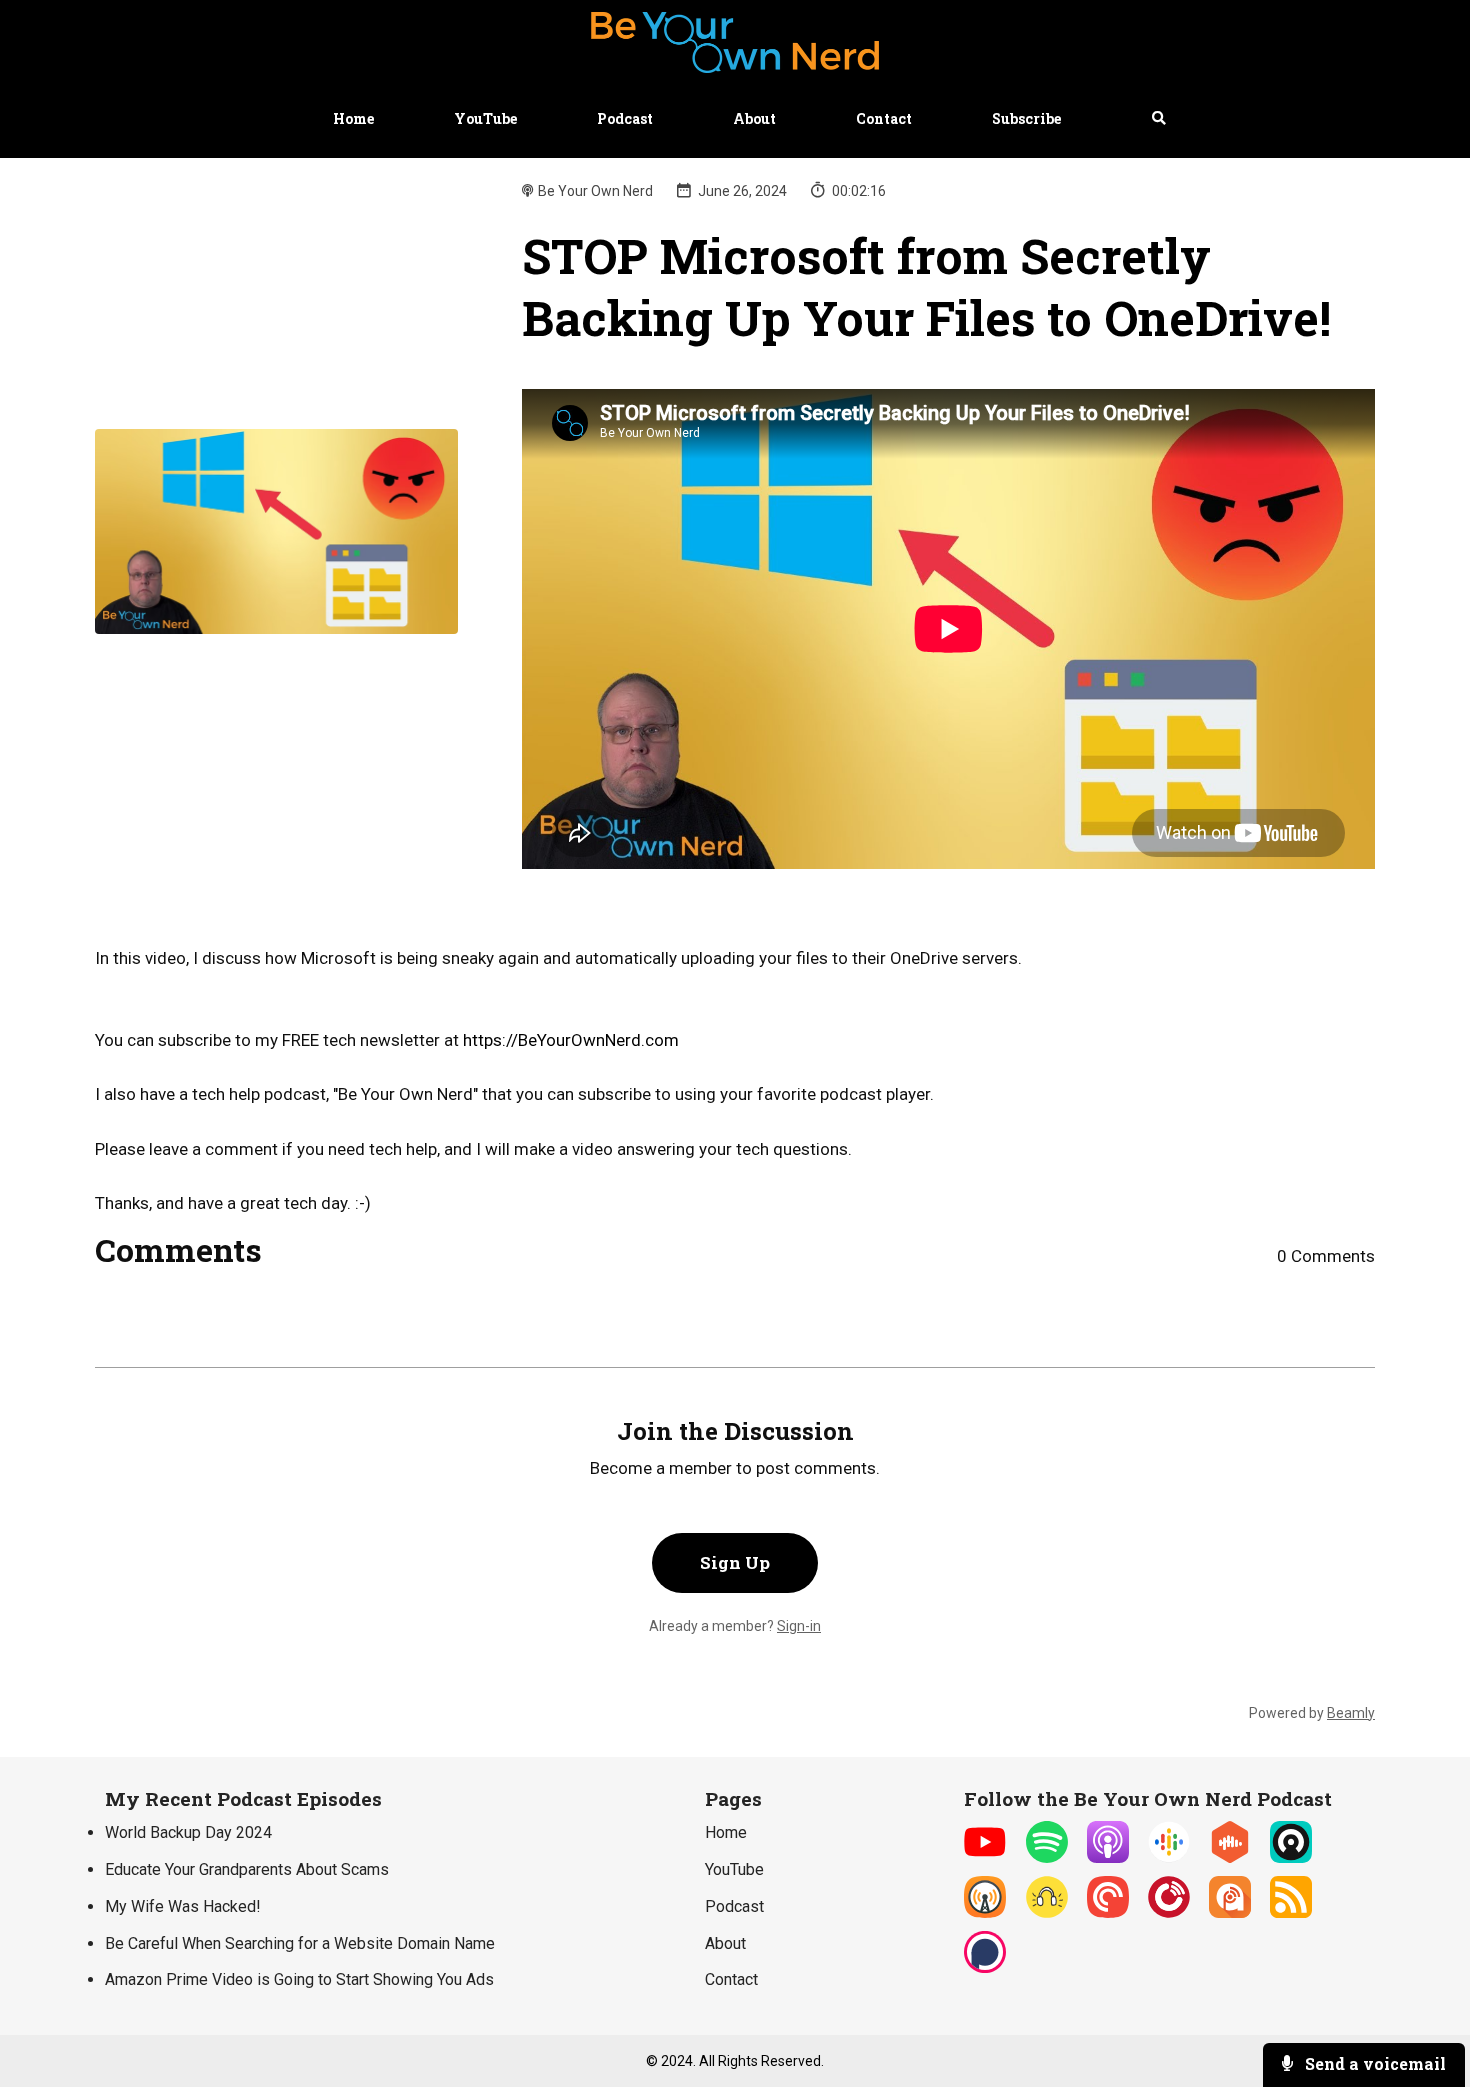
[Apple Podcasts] (1108, 1857)
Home (353, 118)
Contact (884, 118)
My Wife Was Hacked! (183, 1906)
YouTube (485, 118)
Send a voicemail (1373, 2063)
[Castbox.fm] (1230, 1857)
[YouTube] (985, 1857)
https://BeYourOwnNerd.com (571, 1040)
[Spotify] (1047, 1857)
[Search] (1139, 119)
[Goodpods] (1047, 1912)
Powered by (1312, 1713)
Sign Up (735, 1562)
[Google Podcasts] (1169, 1857)
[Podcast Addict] (1230, 1912)
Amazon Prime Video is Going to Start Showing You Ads (299, 1979)
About (754, 118)
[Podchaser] (985, 1967)
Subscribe (1026, 118)
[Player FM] (1169, 1912)
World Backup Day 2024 (188, 1832)
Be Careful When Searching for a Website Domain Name (300, 1943)
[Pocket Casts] (1108, 1912)
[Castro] (1291, 1857)
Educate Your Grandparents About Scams (247, 1869)
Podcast (625, 118)
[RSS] (1291, 1912)
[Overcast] (985, 1912)
